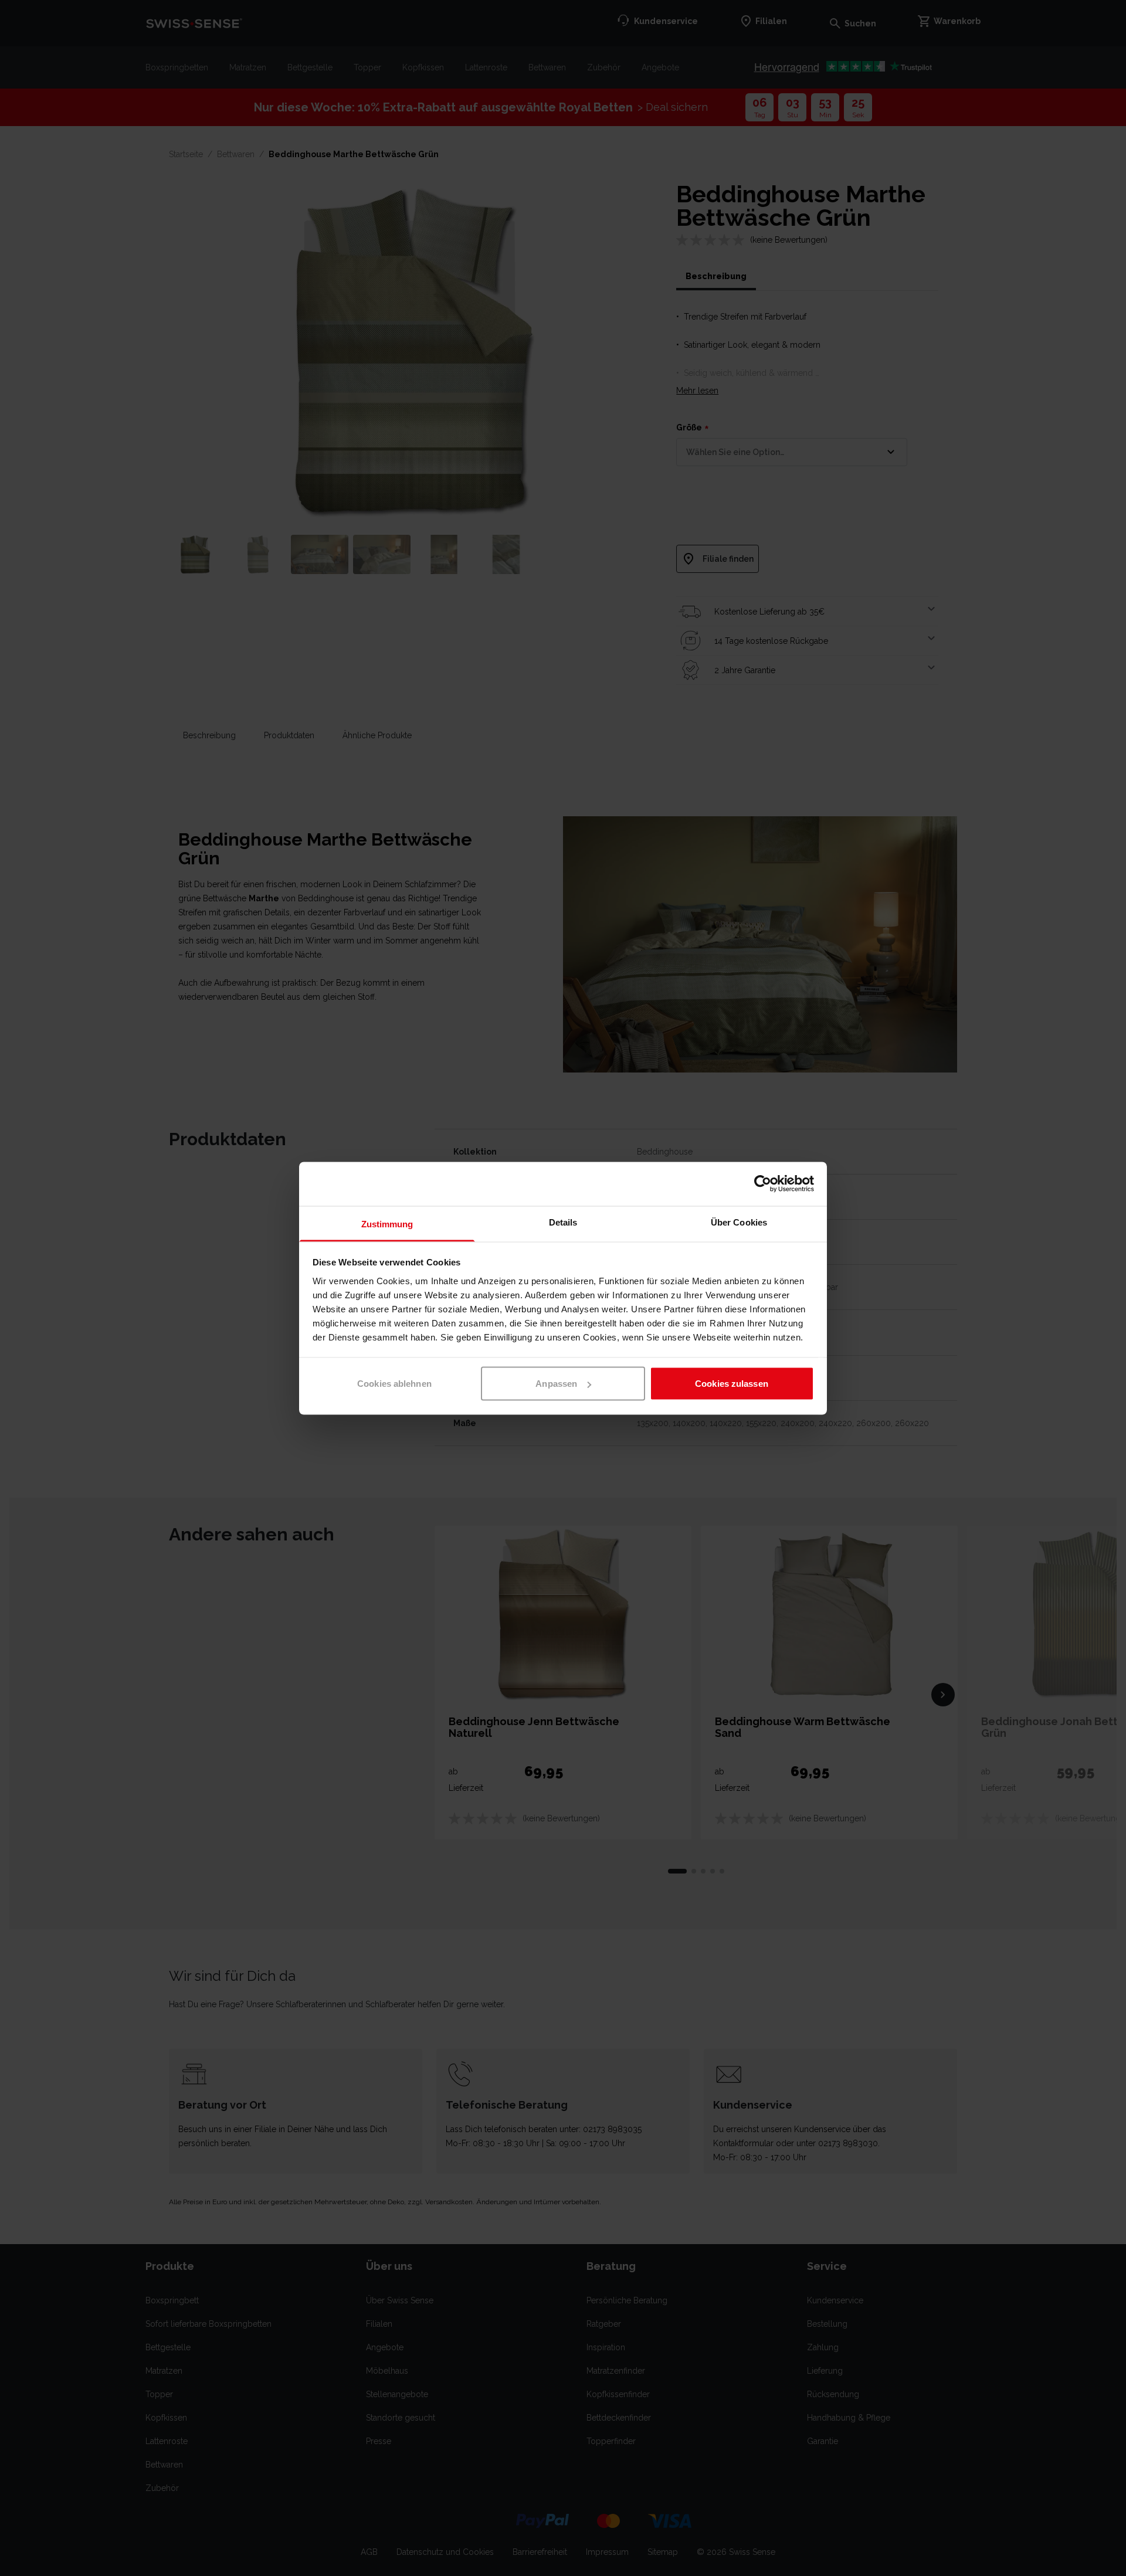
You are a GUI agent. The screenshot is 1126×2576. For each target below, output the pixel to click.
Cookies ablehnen (394, 1384)
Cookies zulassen (732, 1384)
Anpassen (556, 1384)
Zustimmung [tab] (387, 1223)
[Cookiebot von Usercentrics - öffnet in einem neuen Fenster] (763, 1184)
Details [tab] (563, 1222)
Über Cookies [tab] (739, 1222)
